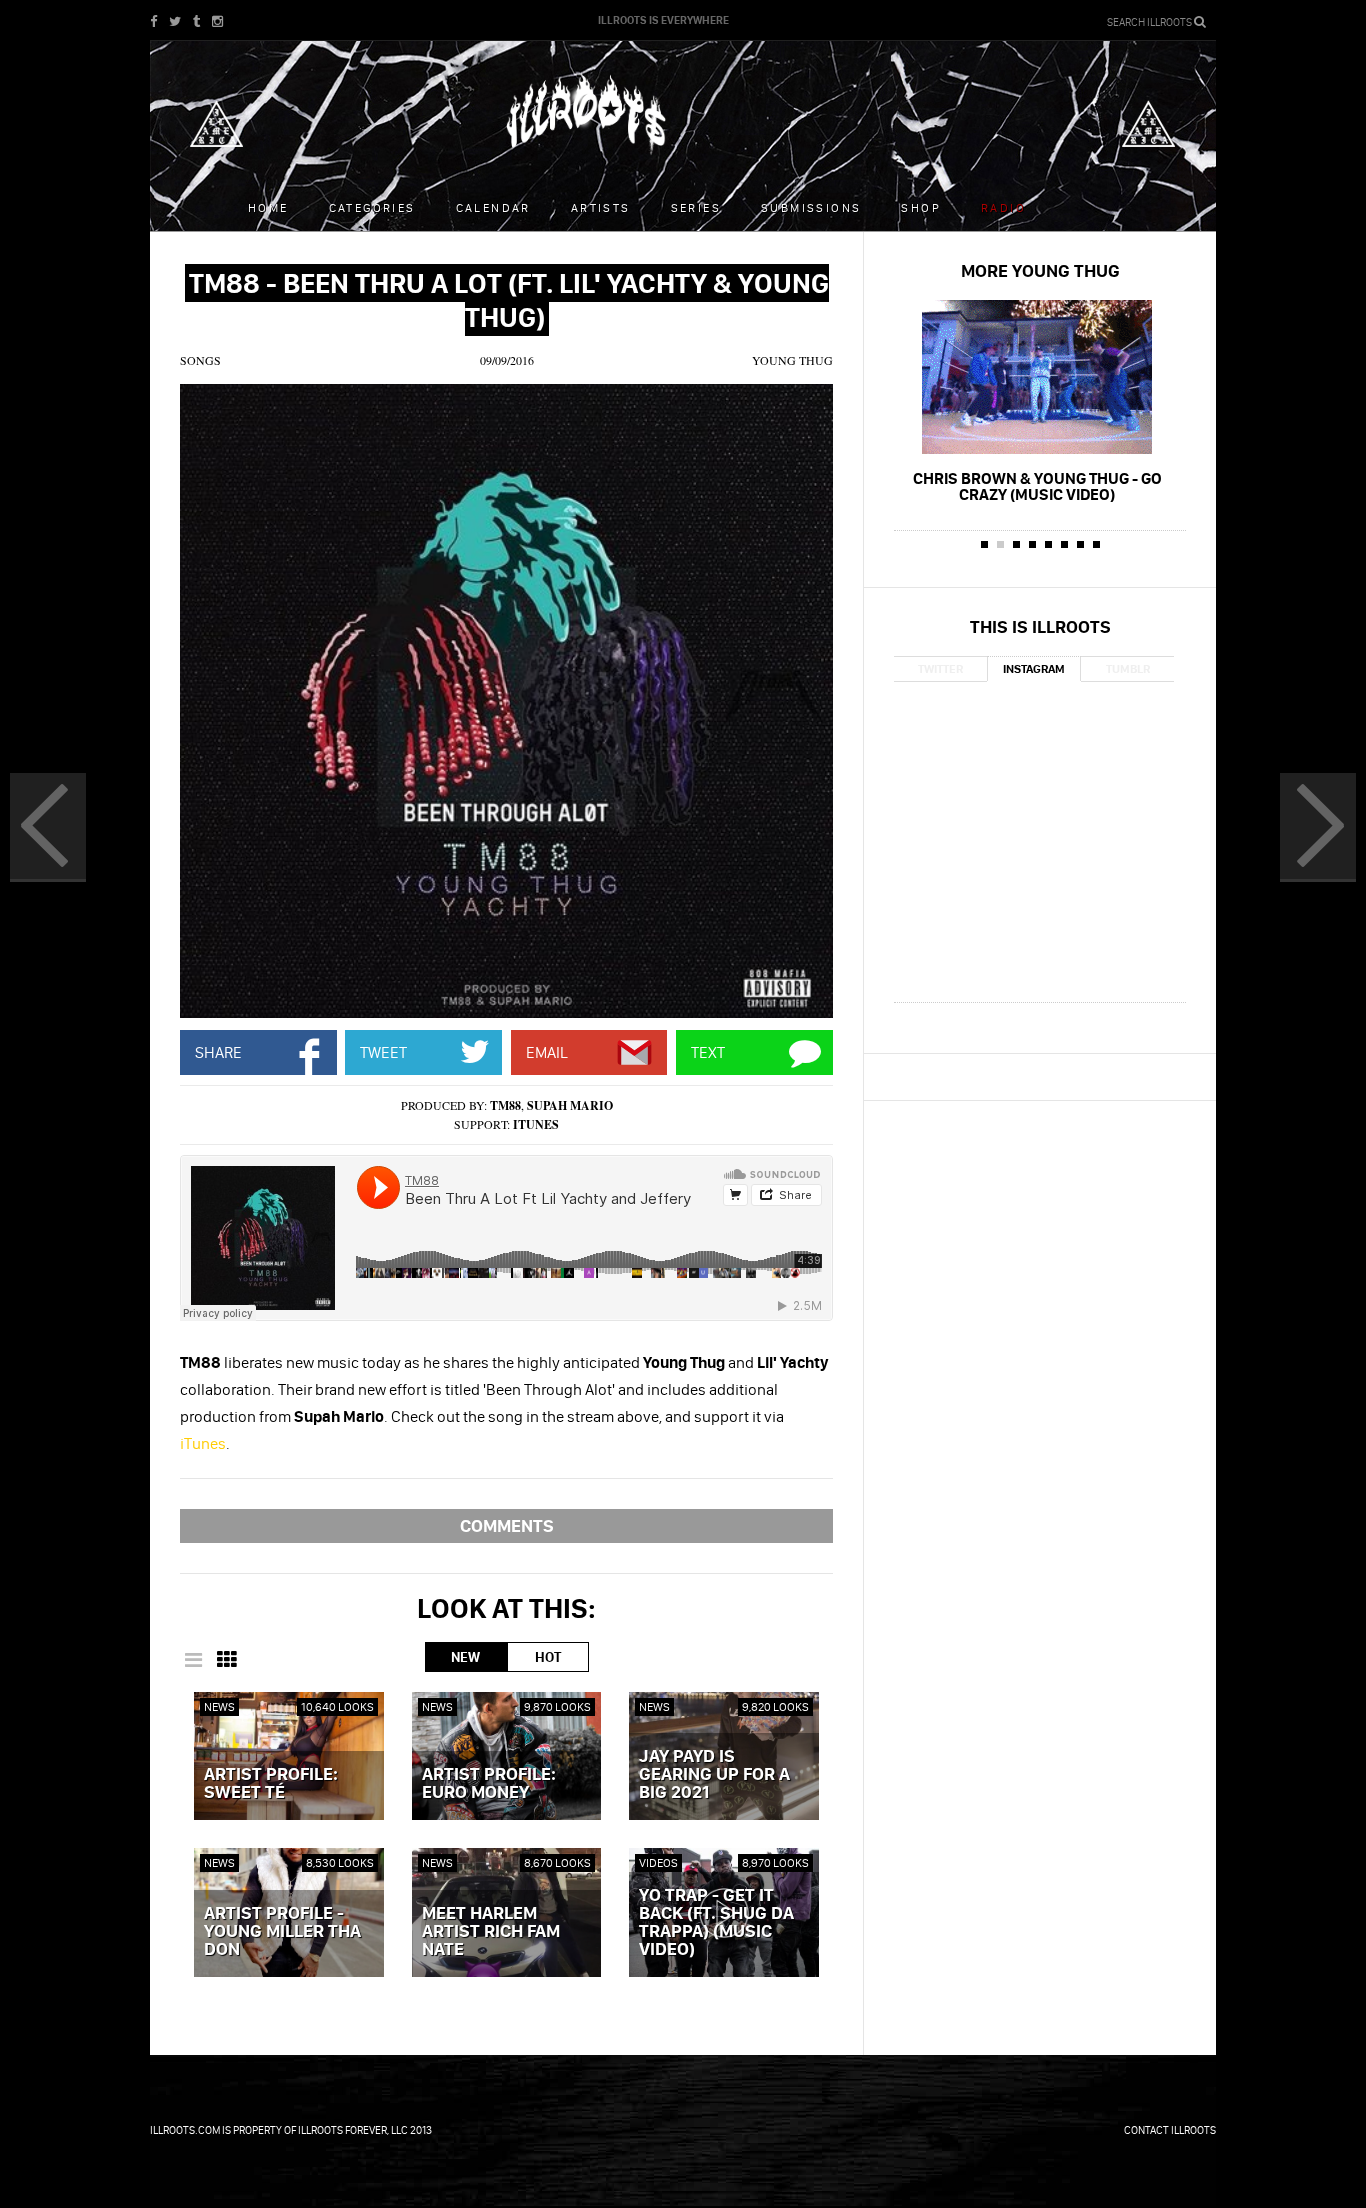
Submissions (811, 207)
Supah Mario (570, 1105)
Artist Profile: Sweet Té (271, 1784)
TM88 (505, 1105)
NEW (465, 1657)
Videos (658, 1862)
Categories (372, 207)
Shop (921, 207)
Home (268, 207)
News (219, 1706)
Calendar (493, 207)
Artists (601, 207)
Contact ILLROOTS (1170, 2130)
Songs (200, 360)
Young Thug (792, 360)
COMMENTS (507, 1525)
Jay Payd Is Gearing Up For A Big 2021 (714, 1775)
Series (696, 207)
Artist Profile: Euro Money (489, 1784)
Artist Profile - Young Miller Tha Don (282, 1932)
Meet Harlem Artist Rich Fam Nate (491, 1932)
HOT (548, 1657)
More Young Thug (1040, 270)
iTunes (536, 1124)
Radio (1003, 207)
